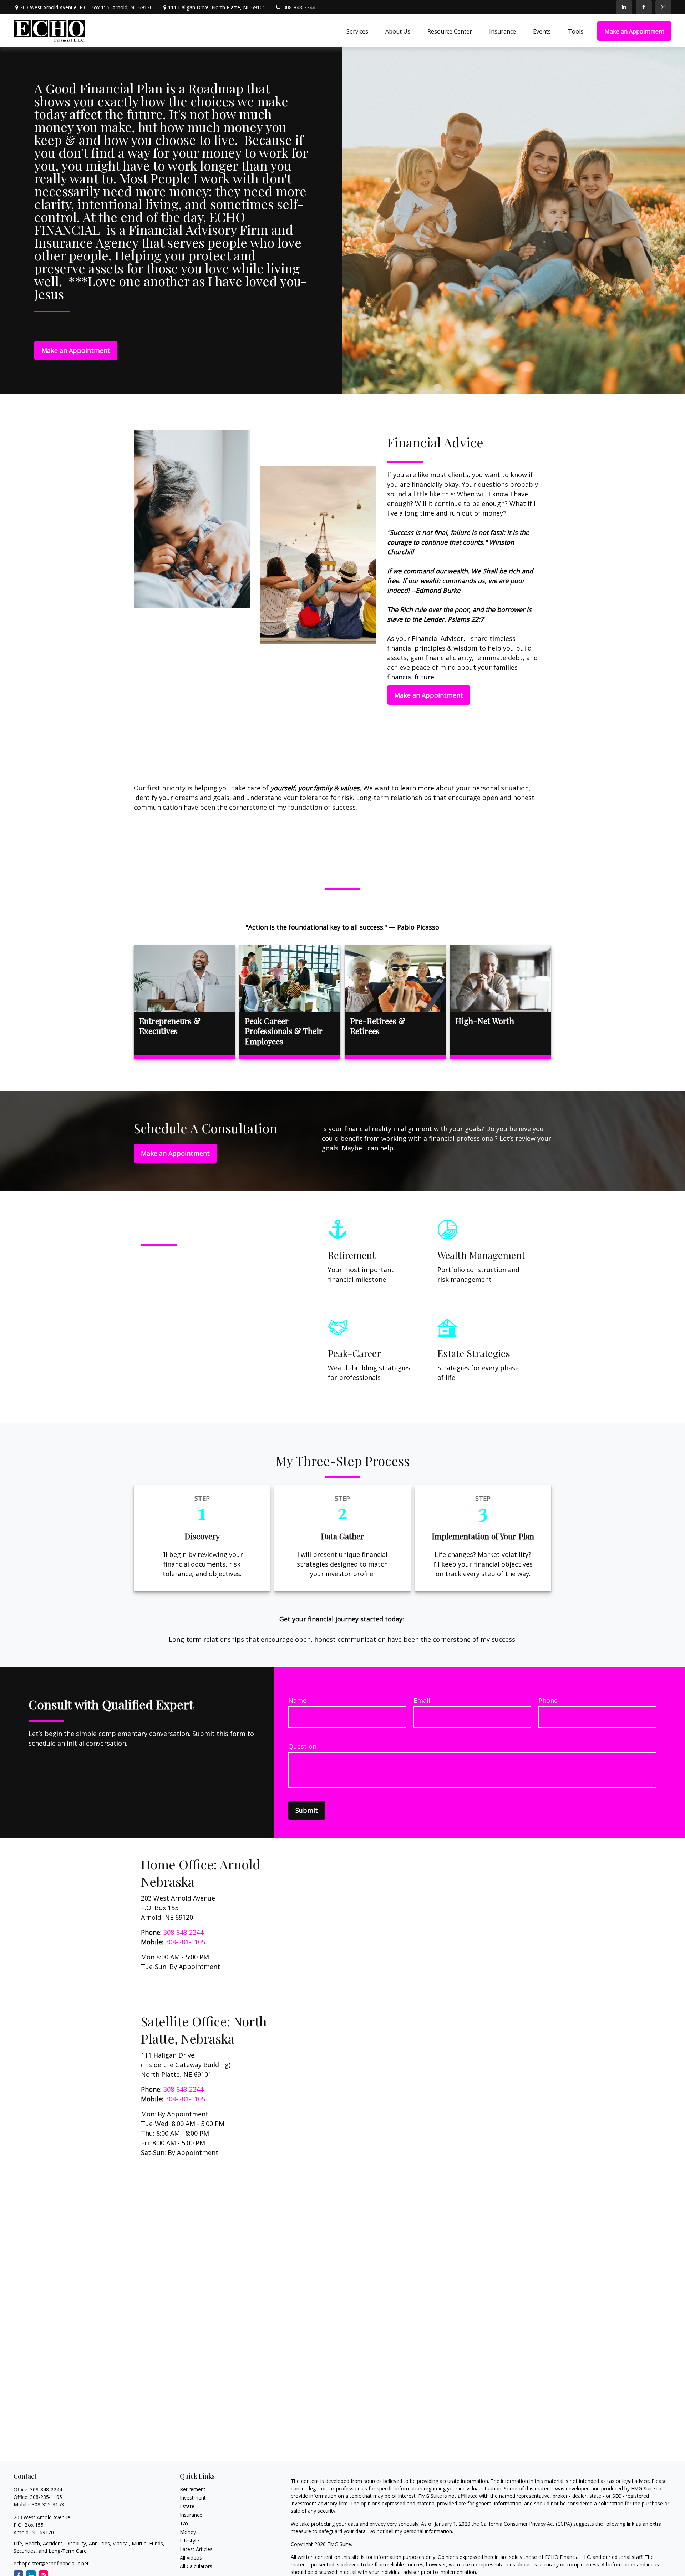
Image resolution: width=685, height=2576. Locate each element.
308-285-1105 (46, 2497)
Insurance (191, 2515)
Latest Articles (196, 2549)
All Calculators (196, 2566)
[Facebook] (644, 7)
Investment (193, 2498)
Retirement (193, 2489)
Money (188, 2532)
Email (422, 1700)
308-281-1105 (185, 1942)
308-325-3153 (48, 2504)
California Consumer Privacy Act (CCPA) (526, 2524)
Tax (184, 2523)
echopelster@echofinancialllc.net (51, 2563)
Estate (187, 2506)
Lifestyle (189, 2540)
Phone (548, 1700)
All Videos (191, 2558)
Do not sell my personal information (410, 2531)
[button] (357, 31)
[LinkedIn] (624, 7)
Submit (307, 1810)
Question (302, 1746)
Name (297, 1700)
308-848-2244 (299, 7)
